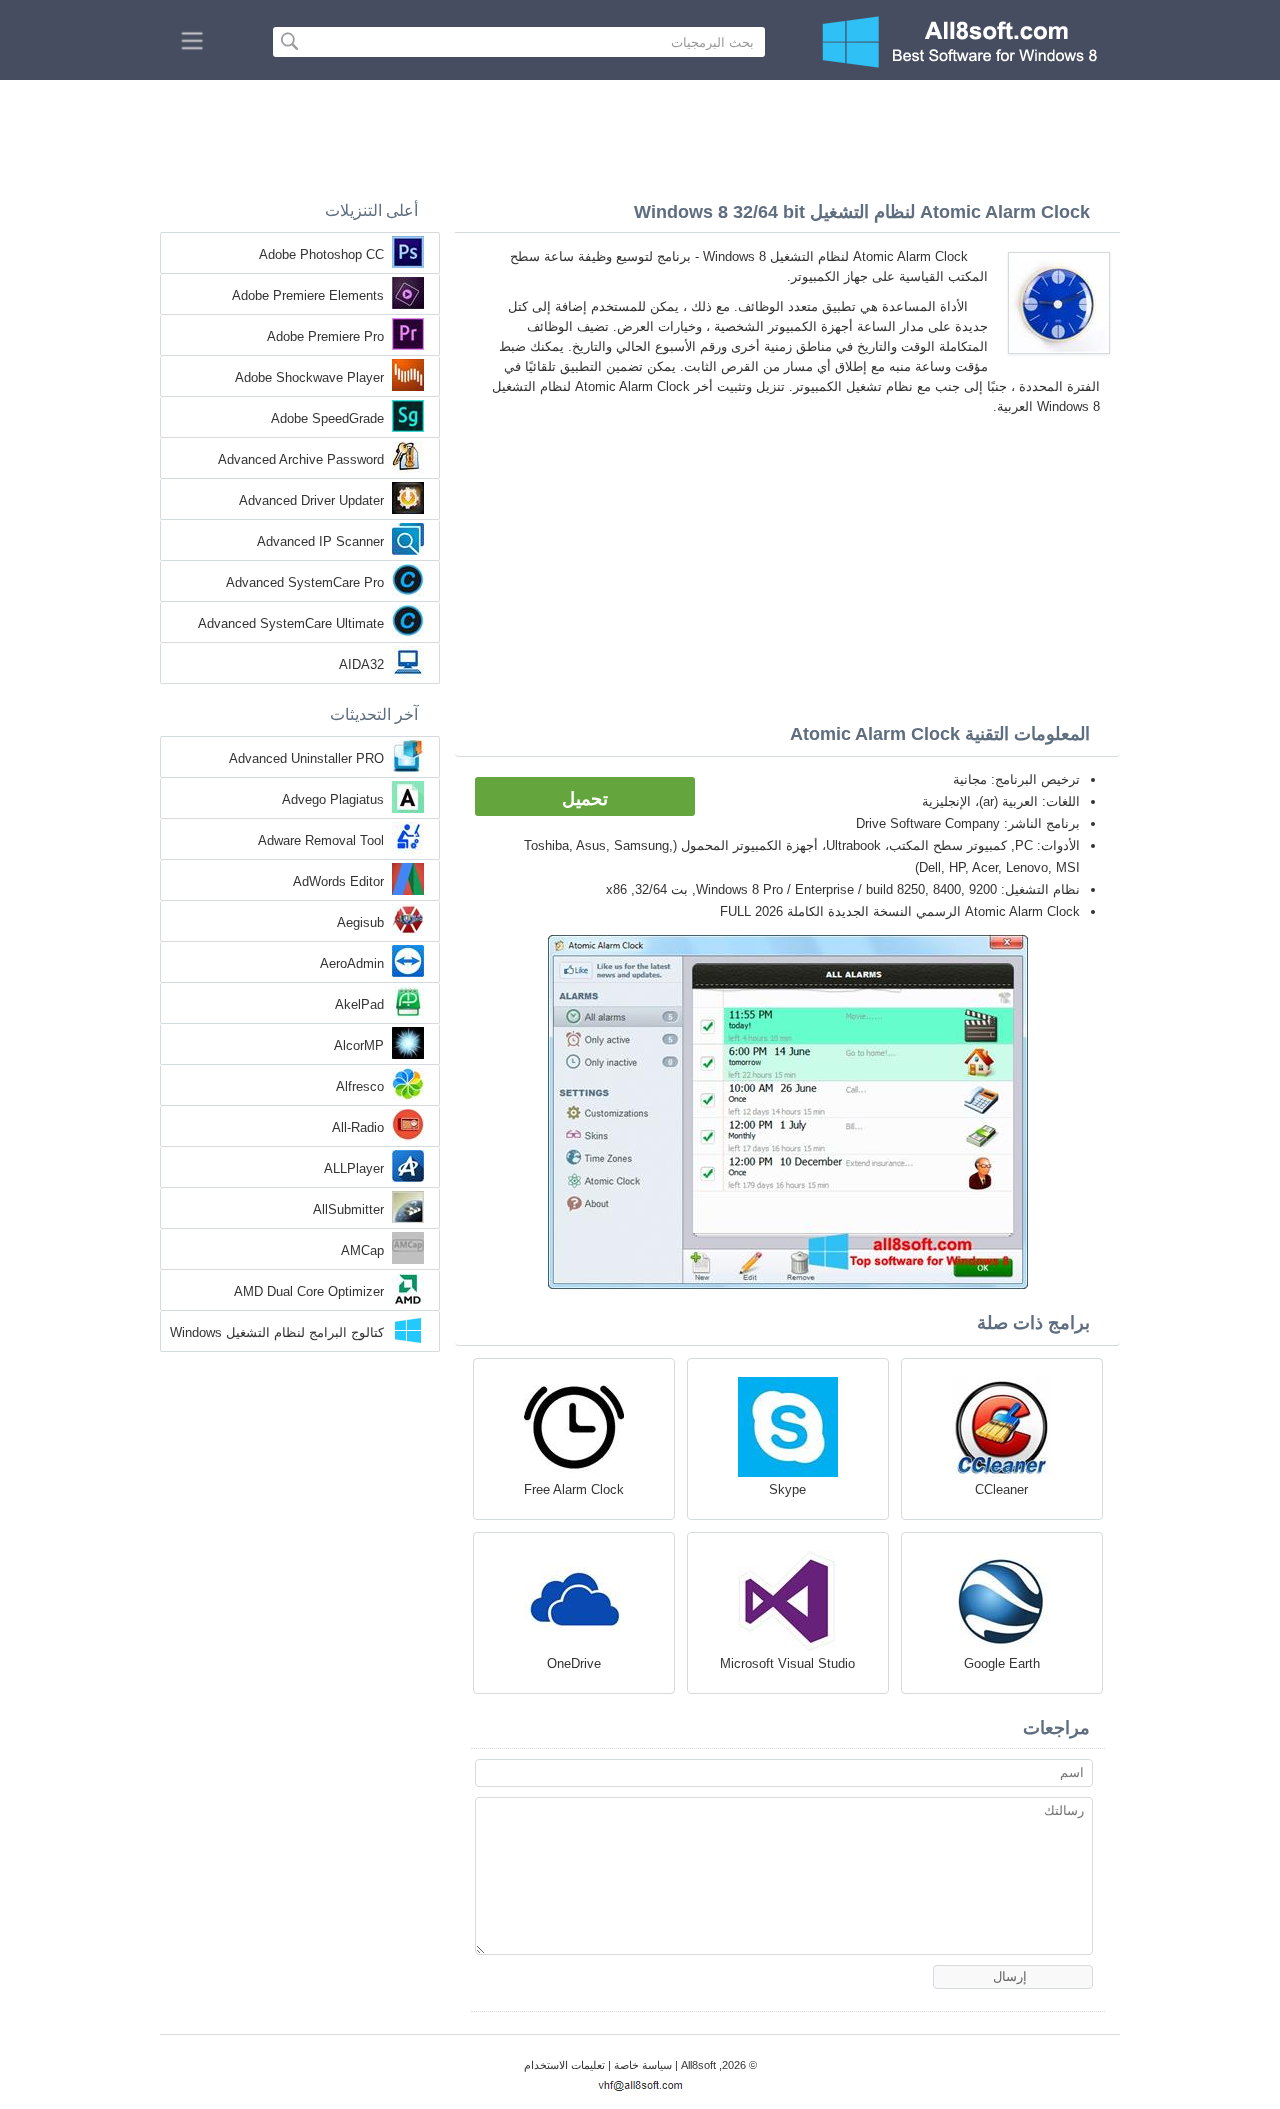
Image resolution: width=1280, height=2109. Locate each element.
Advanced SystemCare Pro (305, 582)
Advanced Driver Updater (311, 500)
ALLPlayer (354, 1168)
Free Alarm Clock (574, 1489)
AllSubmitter (348, 1209)
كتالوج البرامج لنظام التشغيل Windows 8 (277, 1334)
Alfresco (360, 1086)
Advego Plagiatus (333, 799)
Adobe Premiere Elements (308, 295)
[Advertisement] (640, 135)
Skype (787, 1489)
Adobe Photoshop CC (321, 254)
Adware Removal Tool (321, 840)
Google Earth (1002, 1663)
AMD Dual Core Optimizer (309, 1291)
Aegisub (360, 922)
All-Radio (358, 1127)
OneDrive (574, 1663)
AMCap (362, 1250)
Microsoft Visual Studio (787, 1663)
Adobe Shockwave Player (309, 377)
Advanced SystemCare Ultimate (291, 623)
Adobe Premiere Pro (325, 336)
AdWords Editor (338, 881)
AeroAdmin (352, 963)
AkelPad (359, 1004)
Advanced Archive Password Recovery (301, 461)
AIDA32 (361, 664)
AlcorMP (359, 1045)
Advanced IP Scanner (320, 541)
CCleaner (1001, 1489)
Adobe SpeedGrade (327, 418)
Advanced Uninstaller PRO (306, 758)
